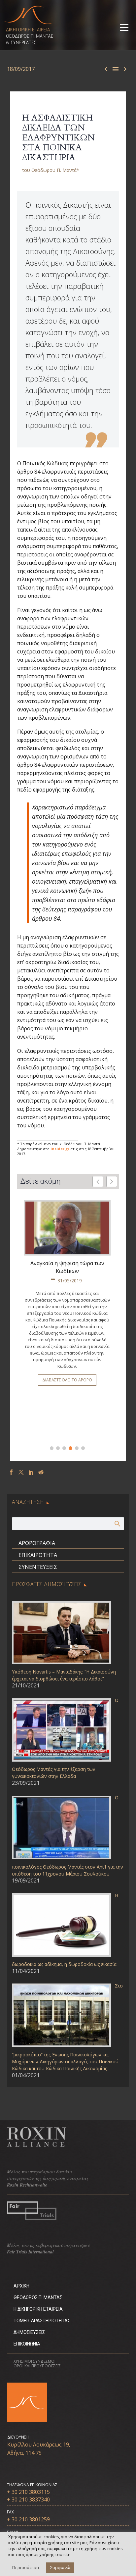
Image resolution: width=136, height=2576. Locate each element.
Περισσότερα (26, 2567)
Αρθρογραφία (37, 1543)
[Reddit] (41, 1472)
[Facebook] (11, 1472)
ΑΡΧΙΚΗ (21, 2286)
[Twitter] (21, 1472)
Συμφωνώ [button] (60, 2567)
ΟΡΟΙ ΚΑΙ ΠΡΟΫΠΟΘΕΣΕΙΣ (37, 2366)
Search (117, 1523)
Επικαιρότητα (38, 1555)
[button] (112, 1182)
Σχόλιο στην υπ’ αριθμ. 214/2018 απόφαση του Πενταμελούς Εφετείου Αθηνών (67, 1271)
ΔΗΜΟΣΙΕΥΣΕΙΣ (29, 2332)
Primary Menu (123, 27)
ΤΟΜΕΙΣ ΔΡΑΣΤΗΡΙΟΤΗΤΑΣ (42, 2321)
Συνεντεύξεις (38, 1567)
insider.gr (60, 1149)
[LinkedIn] (31, 1472)
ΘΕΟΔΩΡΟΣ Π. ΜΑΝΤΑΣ (38, 2297)
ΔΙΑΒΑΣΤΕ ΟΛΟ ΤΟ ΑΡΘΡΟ (67, 1421)
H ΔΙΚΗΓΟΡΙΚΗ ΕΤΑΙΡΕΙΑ (38, 2309)
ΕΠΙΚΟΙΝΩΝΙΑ (27, 2344)
